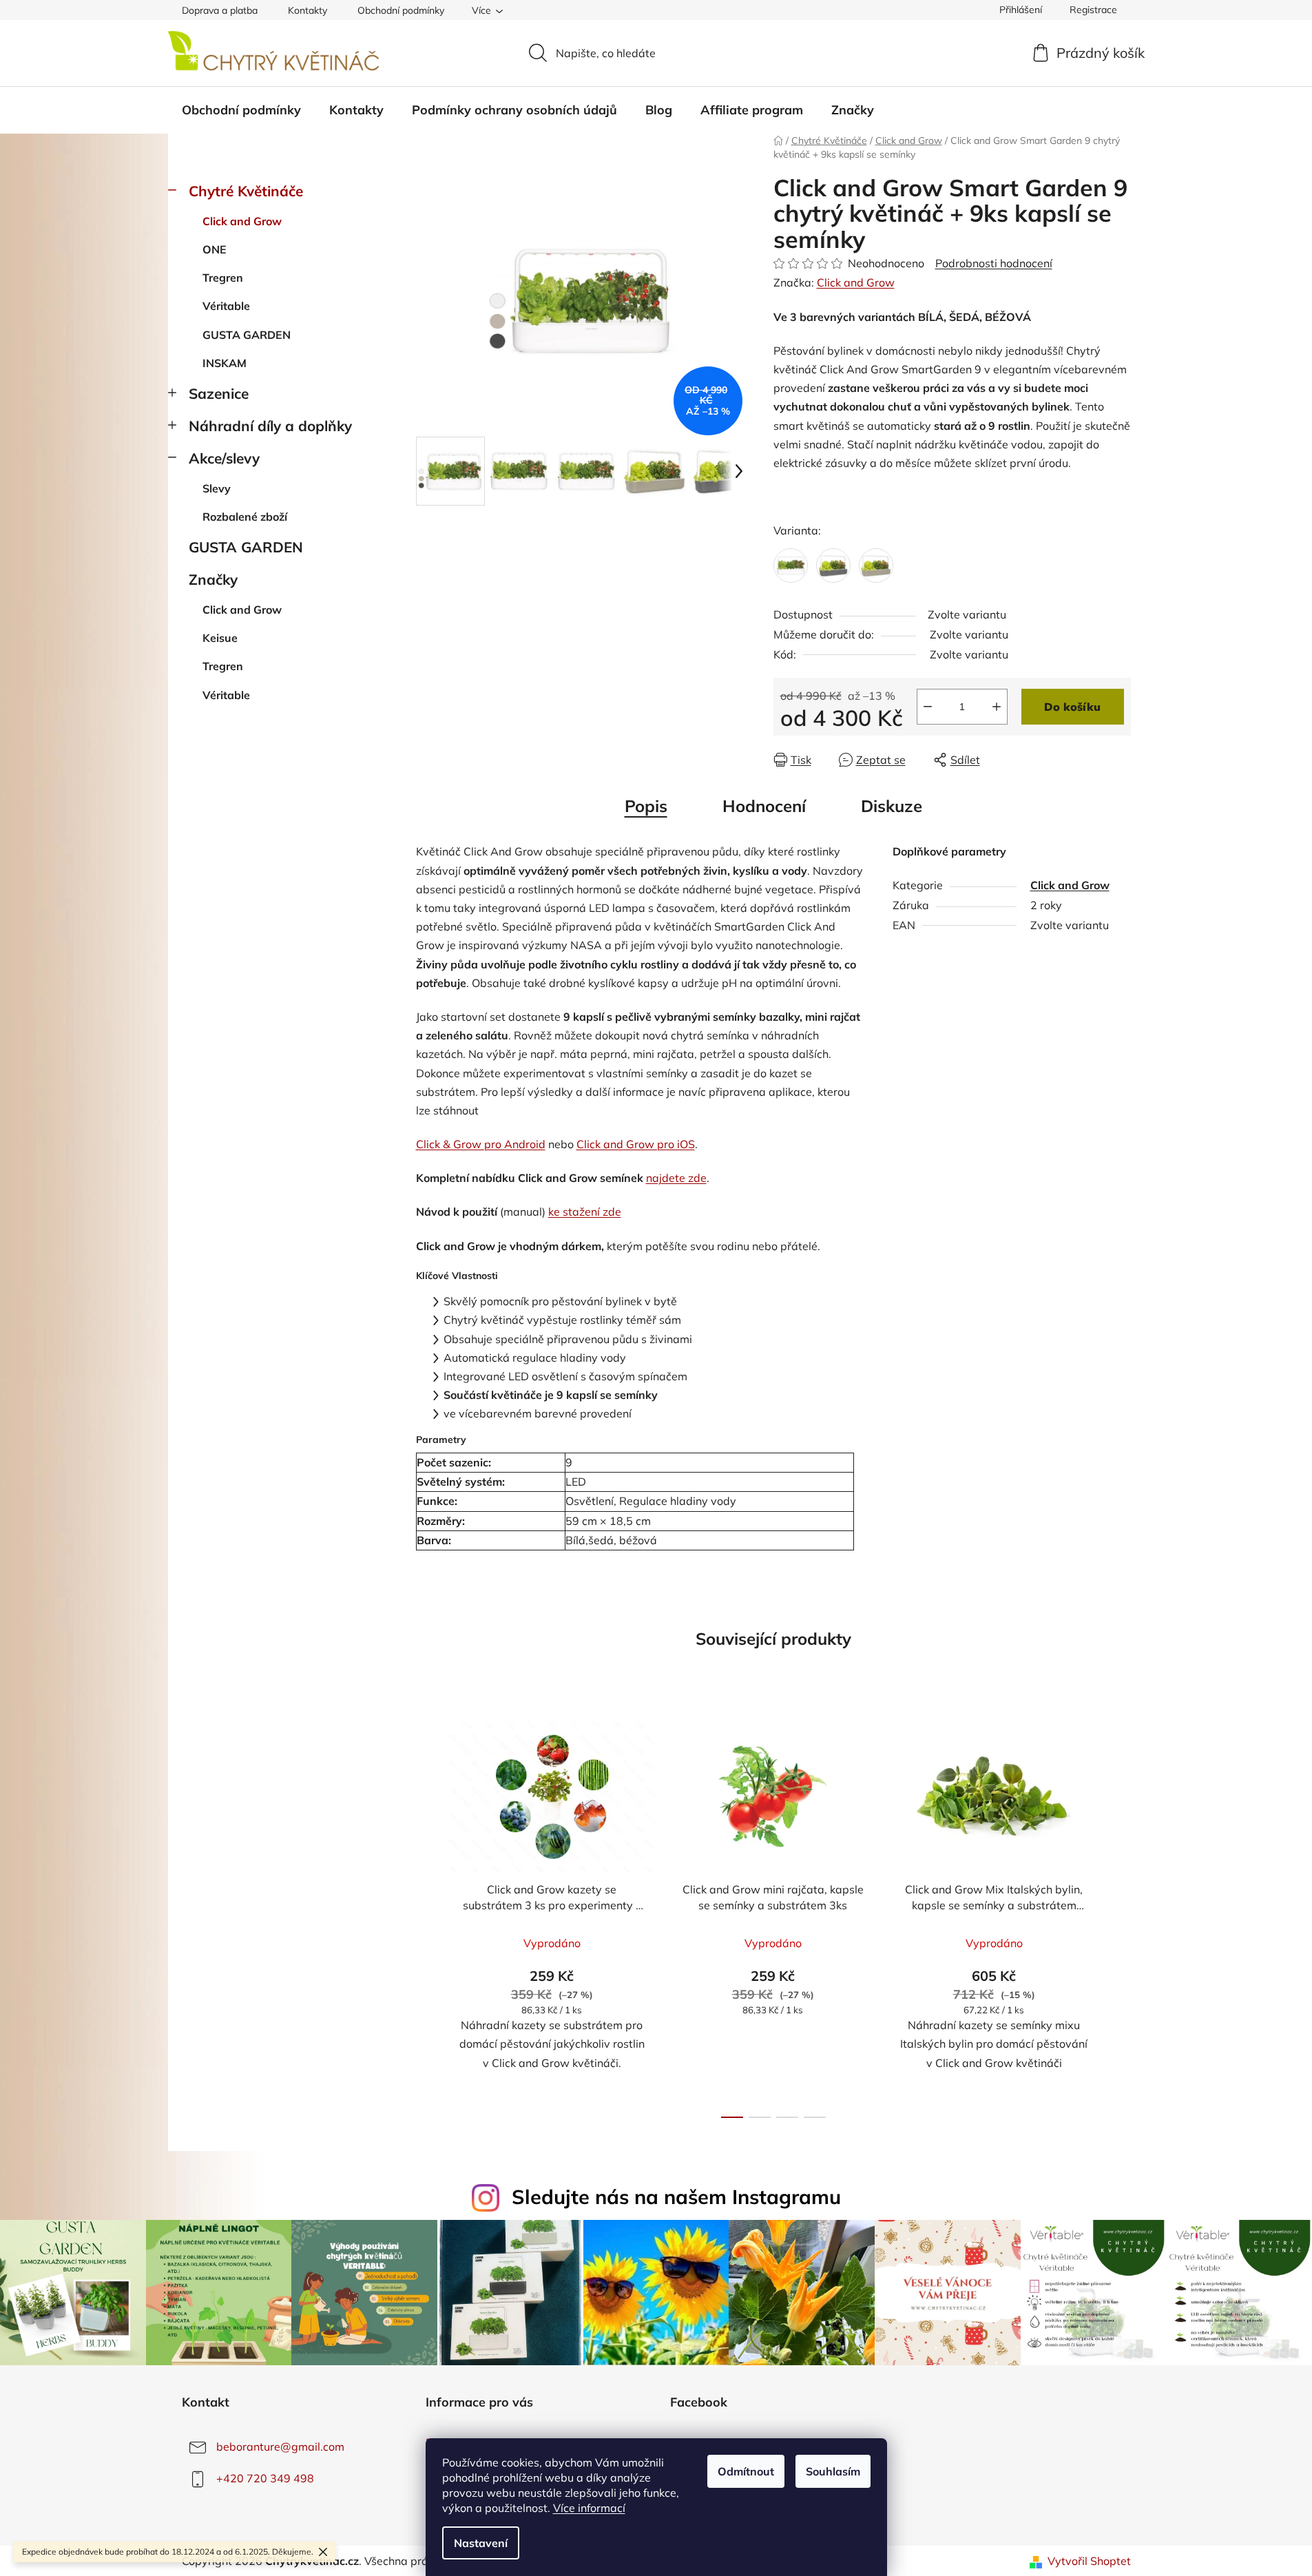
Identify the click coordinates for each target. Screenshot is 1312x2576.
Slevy (217, 488)
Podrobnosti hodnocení (994, 263)
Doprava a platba (220, 10)
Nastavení (481, 2543)
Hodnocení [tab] (764, 806)
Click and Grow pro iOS (636, 1144)
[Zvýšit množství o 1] (997, 707)
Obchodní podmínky (401, 10)
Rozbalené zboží (245, 517)
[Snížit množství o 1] (928, 707)
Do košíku (1072, 707)
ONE (215, 249)
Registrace (1093, 10)
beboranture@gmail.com (280, 2447)
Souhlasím (833, 2471)
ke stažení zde (585, 1212)
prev (427, 1915)
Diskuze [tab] (892, 806)
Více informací (589, 2508)
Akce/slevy (224, 458)
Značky (213, 579)
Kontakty (308, 10)
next (1120, 1915)
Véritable (226, 306)
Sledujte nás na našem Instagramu (676, 2196)
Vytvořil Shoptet (1089, 2561)
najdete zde (676, 1178)
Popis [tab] (646, 806)
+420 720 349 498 (265, 2478)
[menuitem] (241, 110)
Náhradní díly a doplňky (270, 426)
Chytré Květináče (246, 191)
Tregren (223, 278)
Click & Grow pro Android (481, 1144)
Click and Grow (242, 221)
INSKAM (225, 363)
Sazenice (219, 393)
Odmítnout (746, 2471)
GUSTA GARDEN (247, 335)
